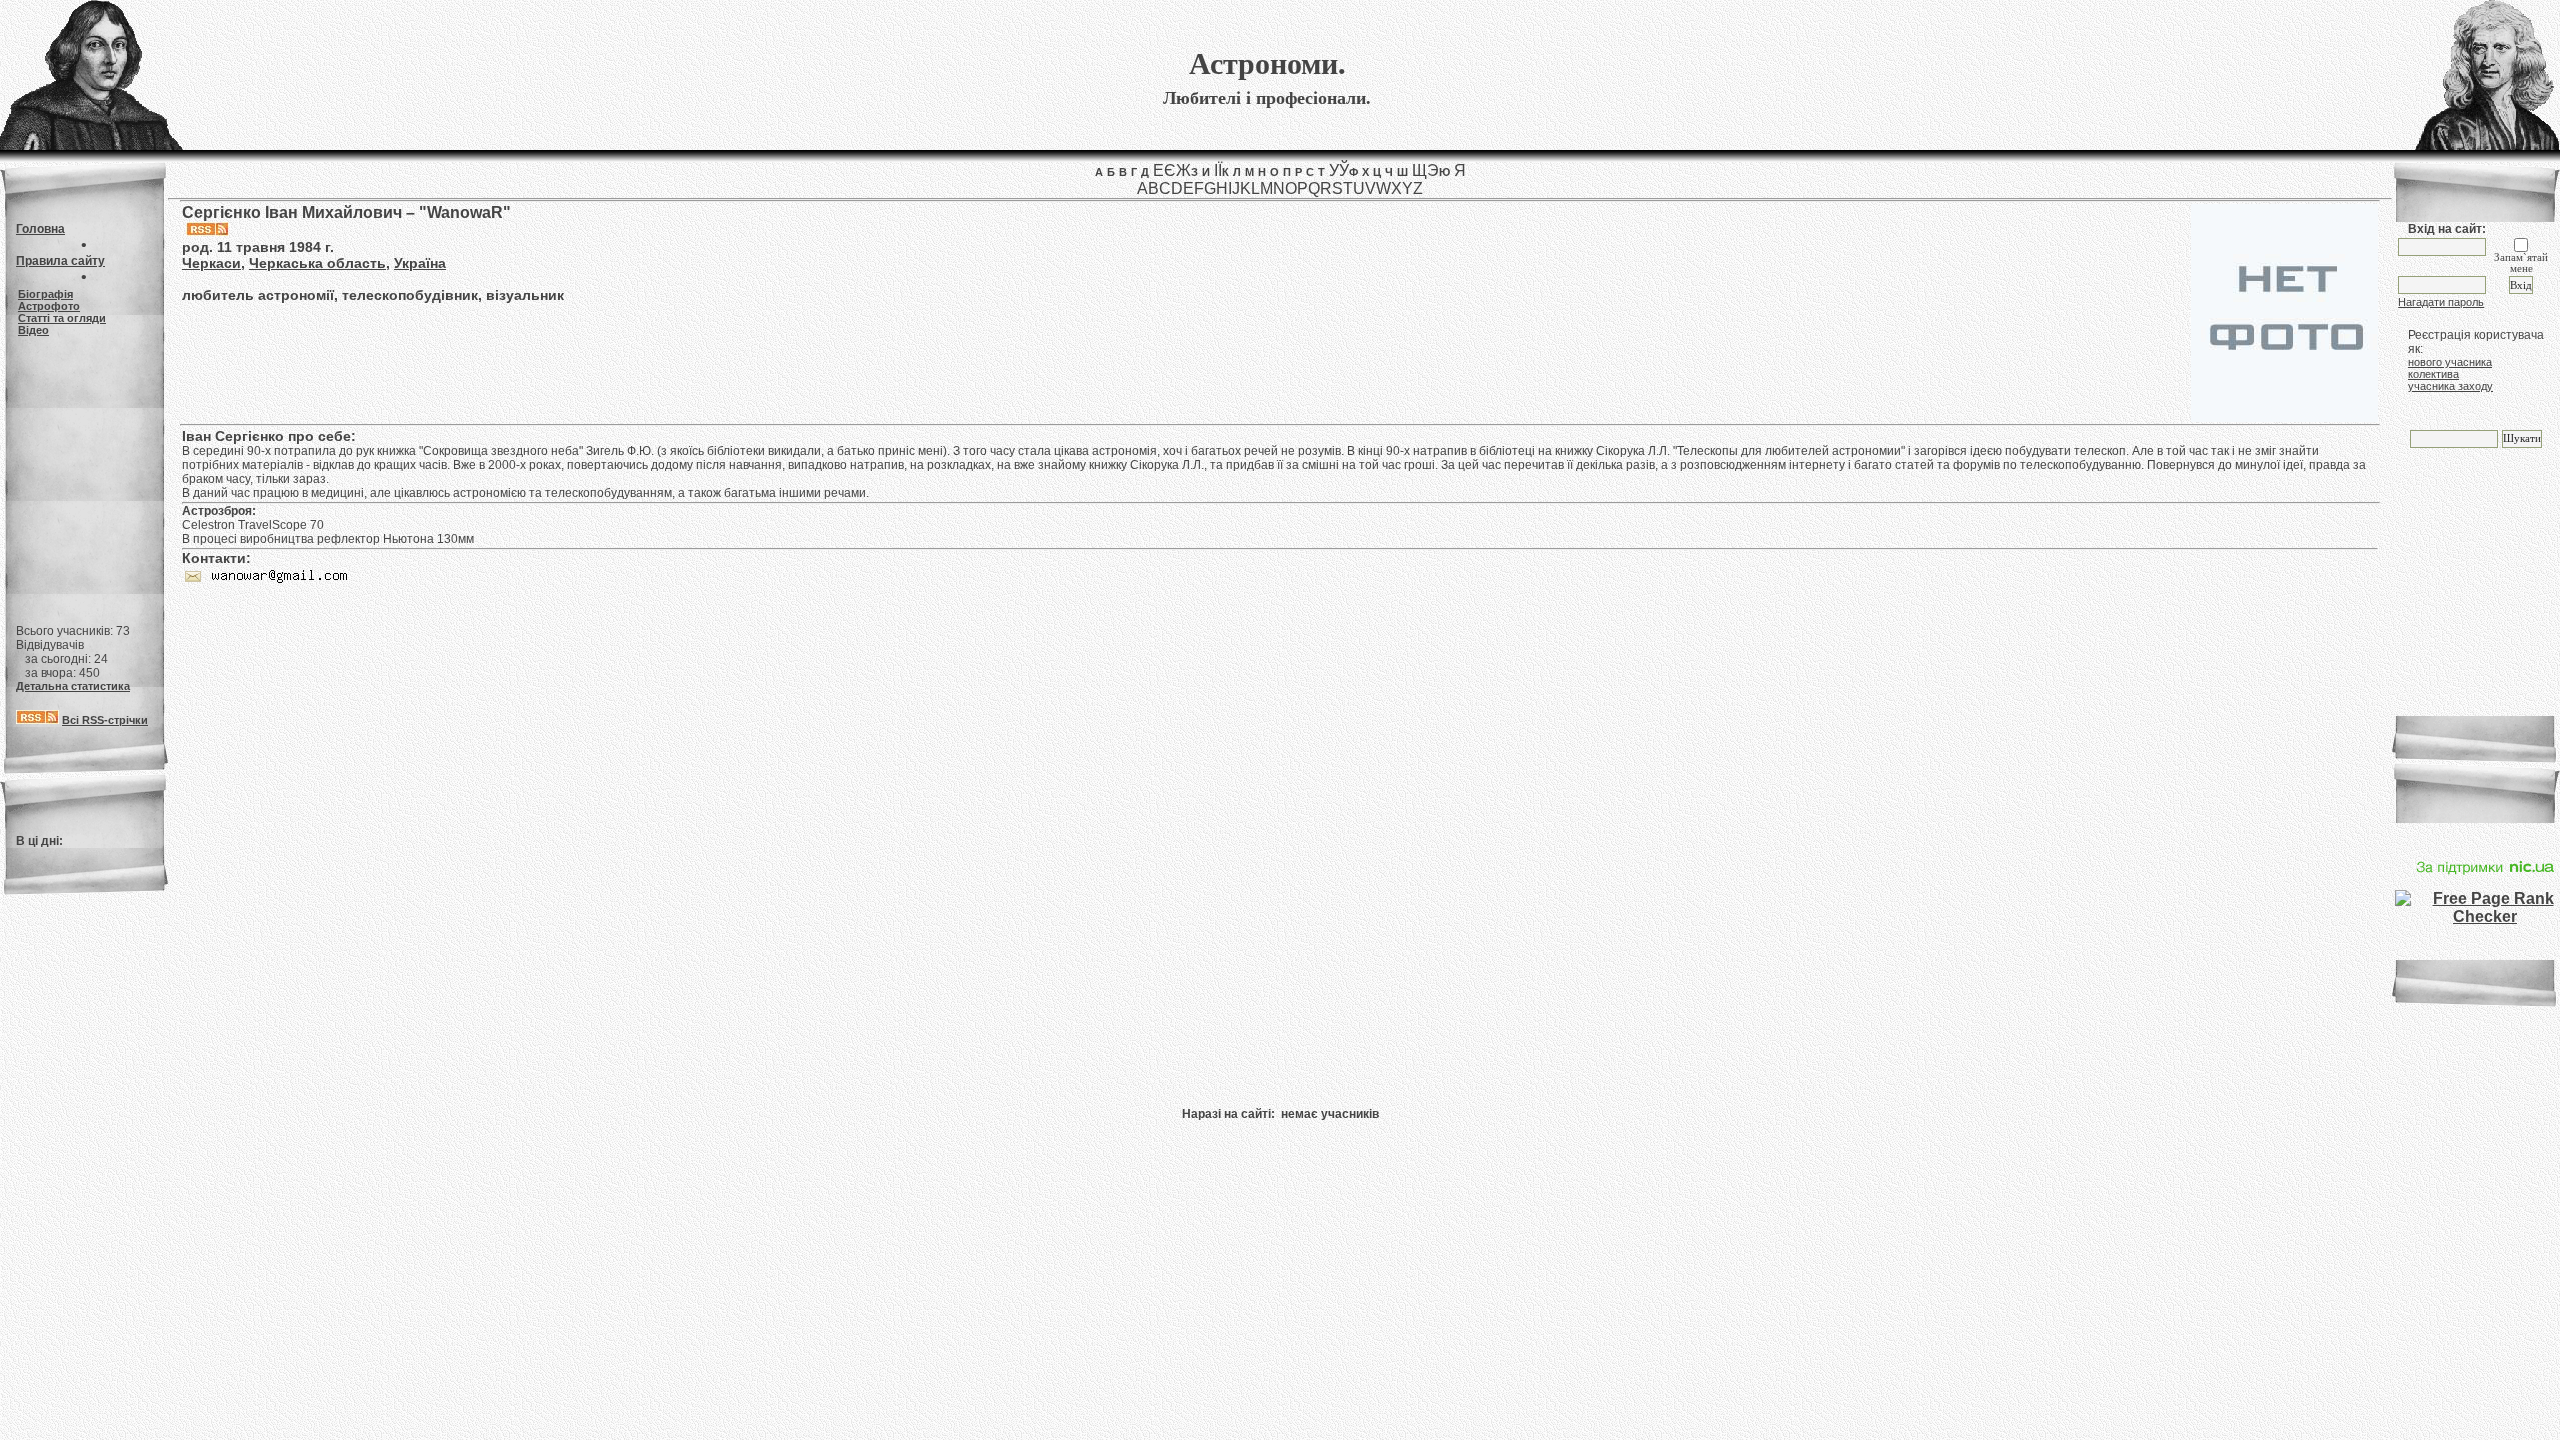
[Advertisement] (84, 472)
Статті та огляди (62, 318)
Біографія (45, 294)
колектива (2433, 374)
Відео (33, 330)
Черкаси (211, 263)
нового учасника (2450, 362)
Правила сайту (60, 261)
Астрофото (49, 306)
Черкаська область (317, 263)
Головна (40, 229)
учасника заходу (2450, 386)
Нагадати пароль (2441, 302)
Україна (420, 263)
